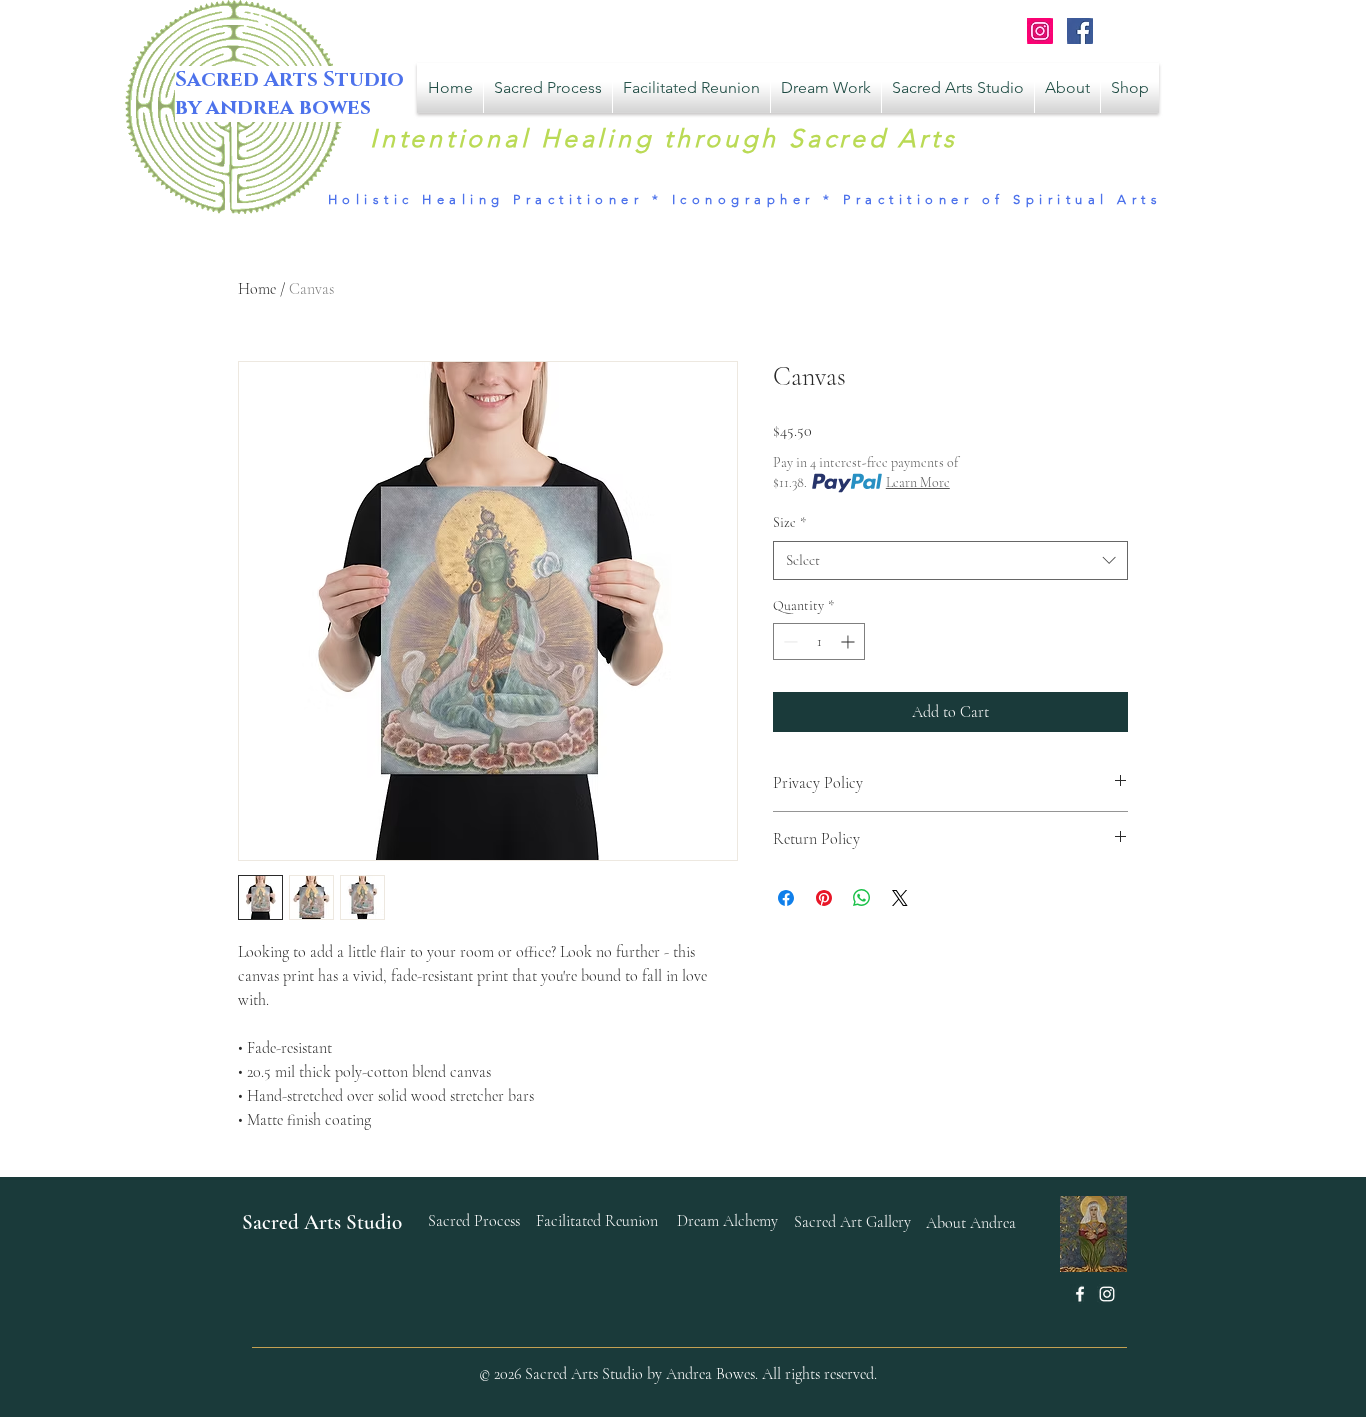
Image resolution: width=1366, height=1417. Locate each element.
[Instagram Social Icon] (1040, 31)
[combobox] (950, 560)
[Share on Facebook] (786, 898)
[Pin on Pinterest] (824, 898)
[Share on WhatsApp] (862, 898)
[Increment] (849, 641)
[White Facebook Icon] (1080, 1294)
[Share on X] (900, 898)
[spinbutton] (819, 641)
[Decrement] (788, 641)
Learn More (918, 482)
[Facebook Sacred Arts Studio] (1080, 31)
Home (257, 289)
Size (789, 522)
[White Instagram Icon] (1107, 1294)
